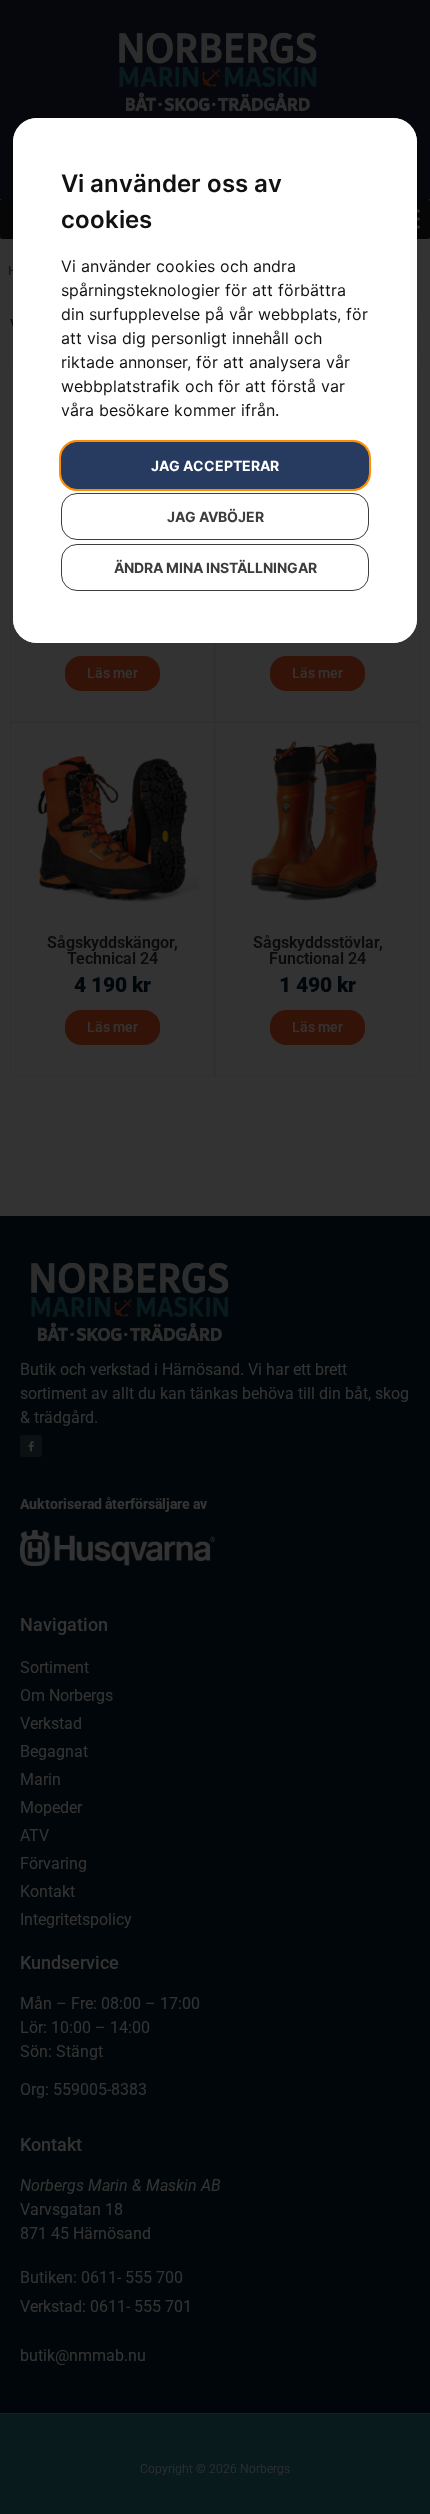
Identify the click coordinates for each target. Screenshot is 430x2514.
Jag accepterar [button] (215, 465)
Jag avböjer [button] (215, 516)
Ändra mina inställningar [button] (215, 567)
